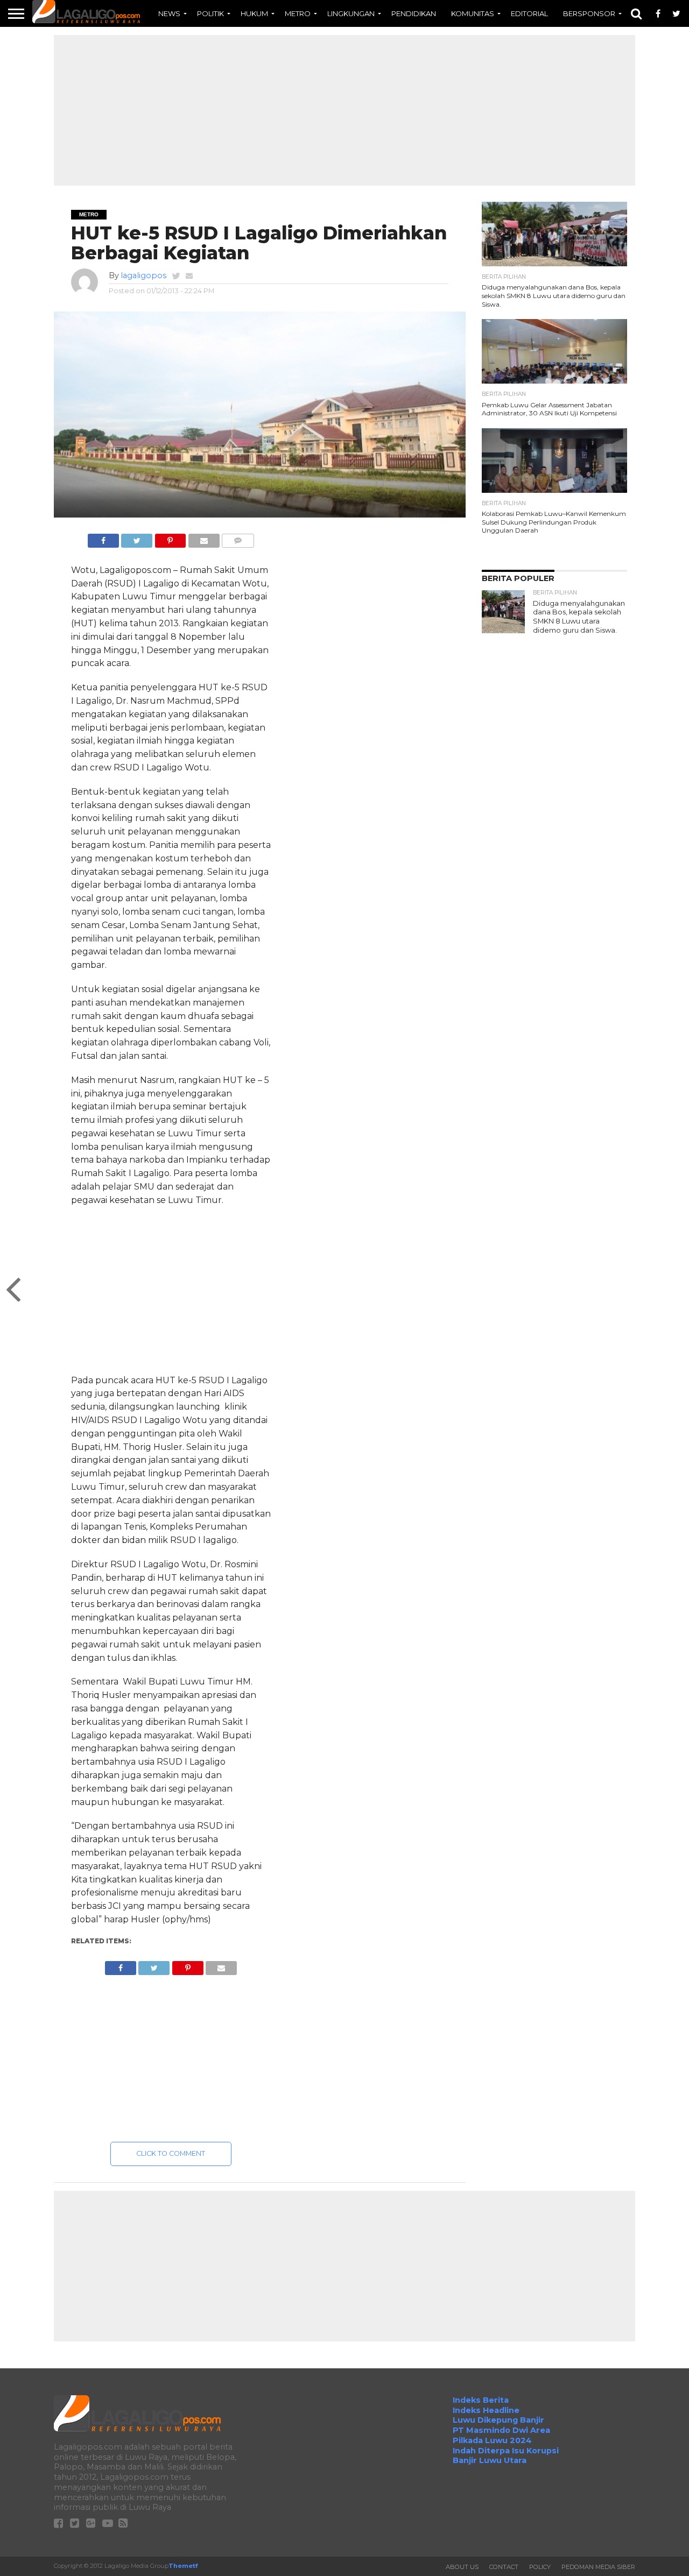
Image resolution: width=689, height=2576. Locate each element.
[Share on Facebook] (103, 538)
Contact (504, 2567)
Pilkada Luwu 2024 (492, 2440)
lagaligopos (143, 275)
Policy (540, 2567)
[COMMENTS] (238, 538)
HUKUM (254, 13)
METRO (298, 13)
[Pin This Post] (170, 538)
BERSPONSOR (589, 13)
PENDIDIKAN (414, 13)
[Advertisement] (344, 110)
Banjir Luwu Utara (490, 2460)
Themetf (183, 2566)
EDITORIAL (529, 13)
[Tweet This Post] (137, 538)
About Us (462, 2567)
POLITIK (210, 13)
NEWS (169, 13)
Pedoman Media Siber (598, 2567)
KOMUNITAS (473, 13)
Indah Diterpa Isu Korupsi (506, 2451)
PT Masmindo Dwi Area (501, 2430)
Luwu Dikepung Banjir (498, 2420)
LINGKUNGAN (351, 13)
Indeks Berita (481, 2400)
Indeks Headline (486, 2410)
